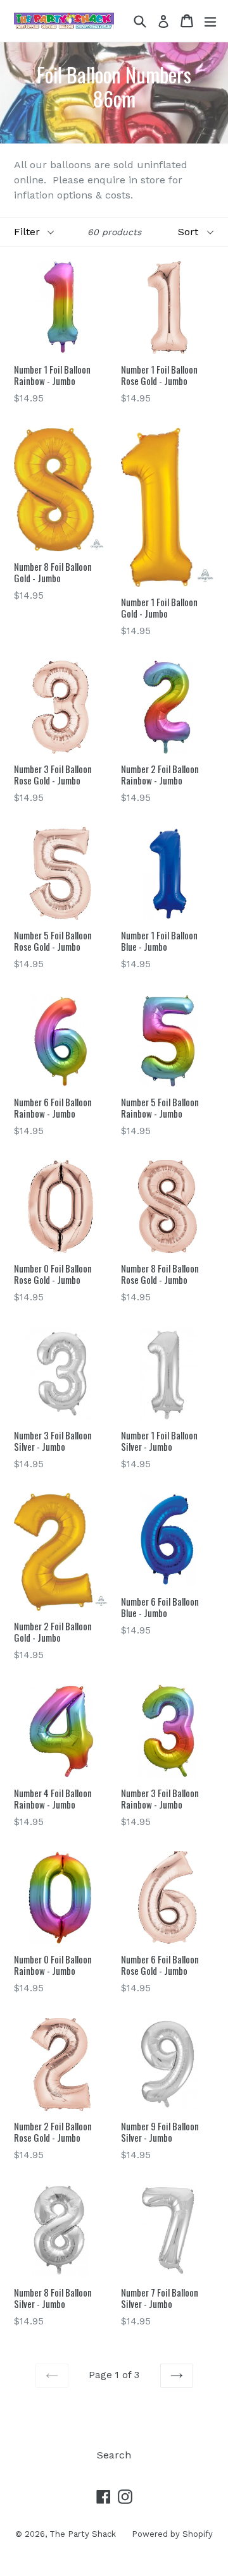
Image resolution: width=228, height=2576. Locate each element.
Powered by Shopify (172, 2534)
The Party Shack (83, 2534)
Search (114, 2455)
